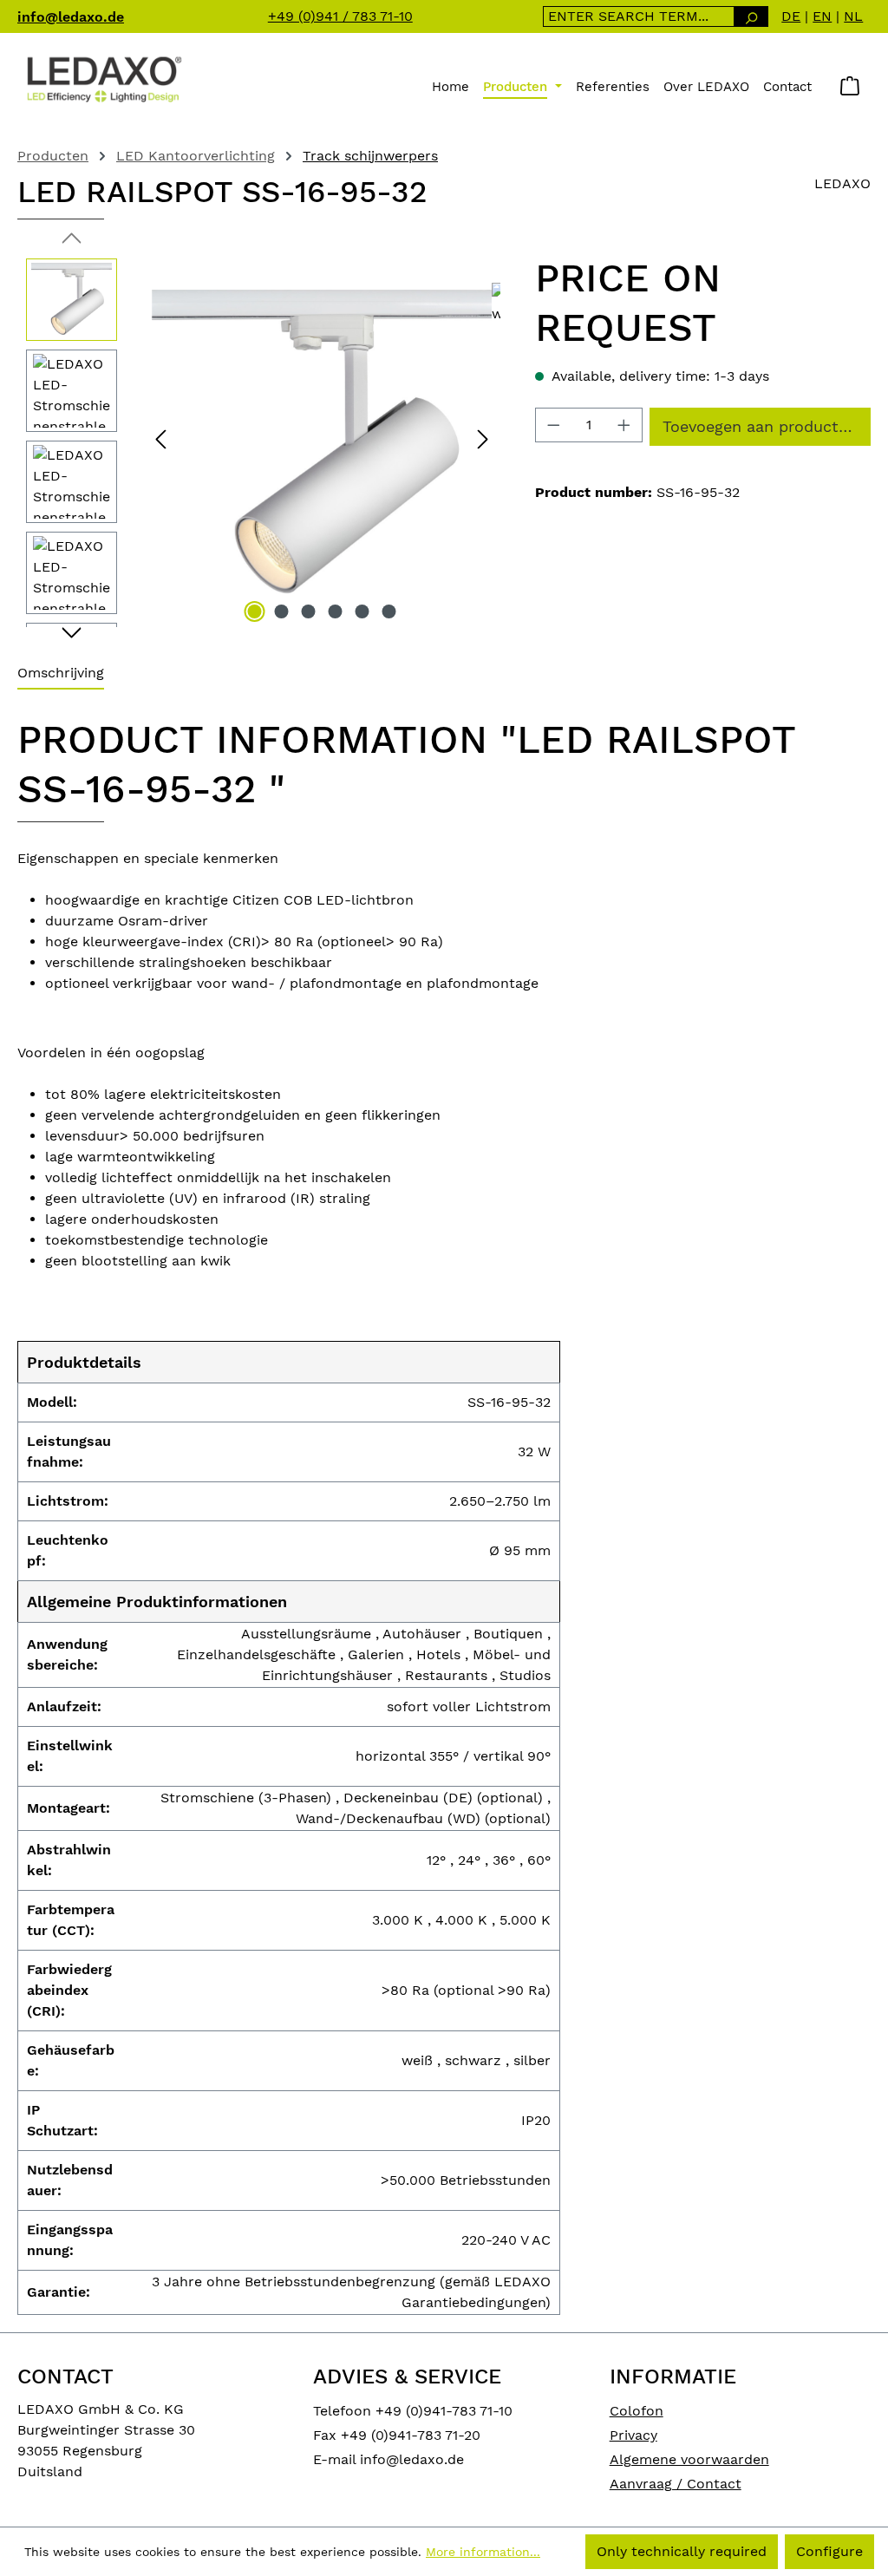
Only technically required (682, 2551)
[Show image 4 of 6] (335, 611)
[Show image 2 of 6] (281, 611)
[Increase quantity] (624, 425)
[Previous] (160, 438)
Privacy (633, 2435)
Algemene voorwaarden (689, 2459)
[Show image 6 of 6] (388, 611)
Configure (829, 2551)
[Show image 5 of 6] (362, 611)
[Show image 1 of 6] (254, 611)
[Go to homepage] (104, 78)
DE (791, 16)
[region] (259, 438)
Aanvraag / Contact (676, 2484)
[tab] (61, 674)
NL (853, 16)
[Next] (483, 438)
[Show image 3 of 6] (308, 611)
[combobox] (639, 16)
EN (822, 16)
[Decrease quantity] (553, 425)
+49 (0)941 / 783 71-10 (340, 16)
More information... (483, 2552)
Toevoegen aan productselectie (767, 426)
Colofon (637, 2411)
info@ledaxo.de (71, 17)
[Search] (751, 16)
